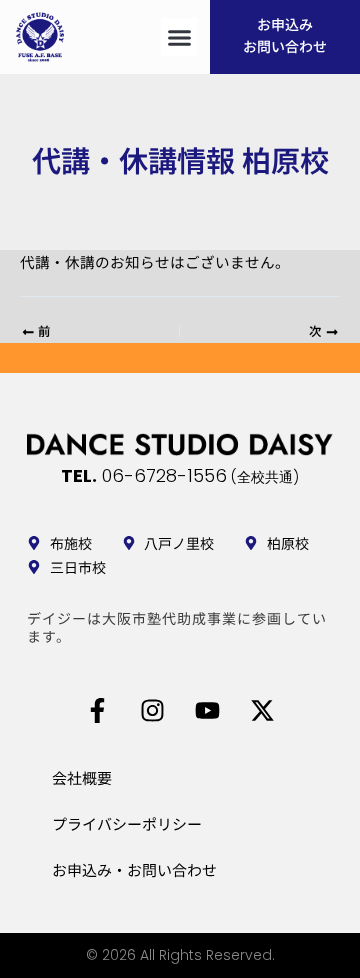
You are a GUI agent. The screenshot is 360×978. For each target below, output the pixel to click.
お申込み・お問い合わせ (134, 869)
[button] (180, 37)
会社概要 (82, 777)
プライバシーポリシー (127, 823)
